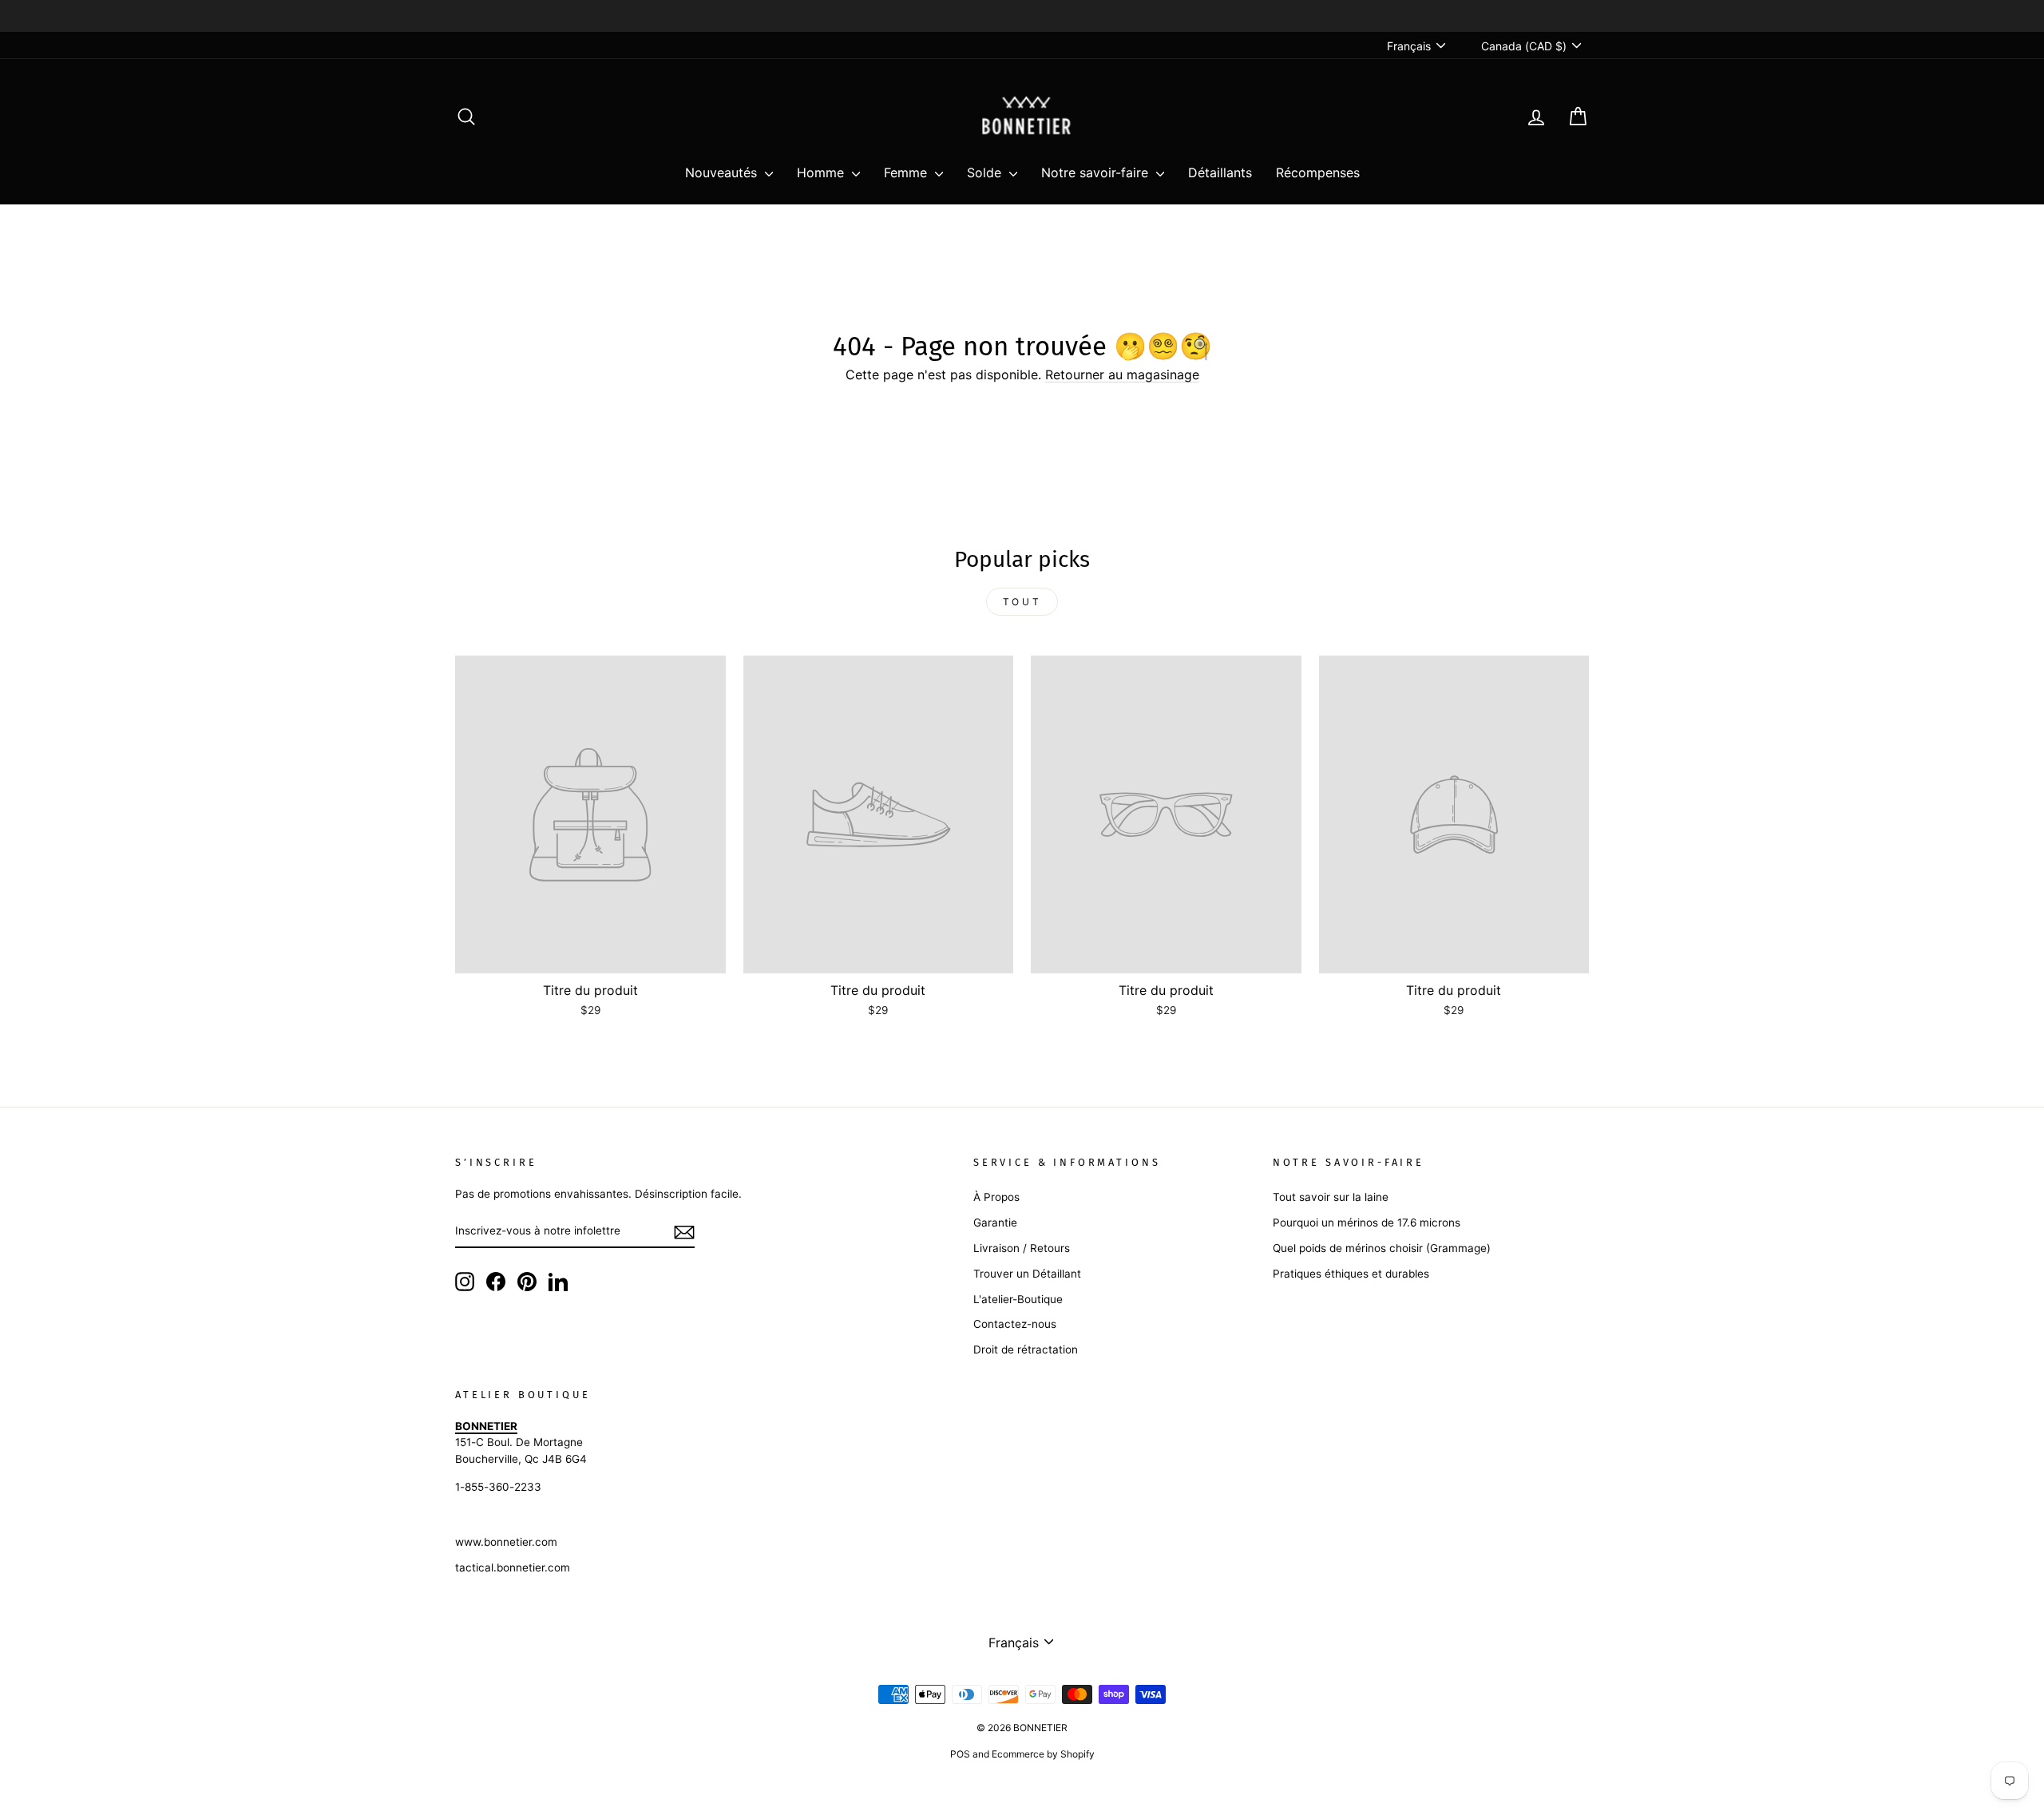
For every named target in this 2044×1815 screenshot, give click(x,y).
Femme (907, 172)
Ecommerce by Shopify (1043, 1754)
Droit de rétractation (1026, 1349)
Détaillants (1220, 172)
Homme (822, 172)
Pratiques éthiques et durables (1351, 1274)
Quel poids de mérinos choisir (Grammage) (1382, 1248)
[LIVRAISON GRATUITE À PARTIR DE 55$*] (1022, 16)
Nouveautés (723, 172)
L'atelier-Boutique (1018, 1299)
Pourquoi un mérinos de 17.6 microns (1367, 1223)
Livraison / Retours (1022, 1248)
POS (960, 1754)
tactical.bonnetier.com (513, 1567)
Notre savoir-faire (1097, 172)
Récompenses (1318, 172)
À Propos (996, 1197)
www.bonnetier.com (506, 1542)
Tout (1022, 602)
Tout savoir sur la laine (1331, 1197)
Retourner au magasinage (1122, 374)
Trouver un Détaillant (1027, 1274)
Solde (986, 172)
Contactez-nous (1015, 1324)
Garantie (995, 1223)
